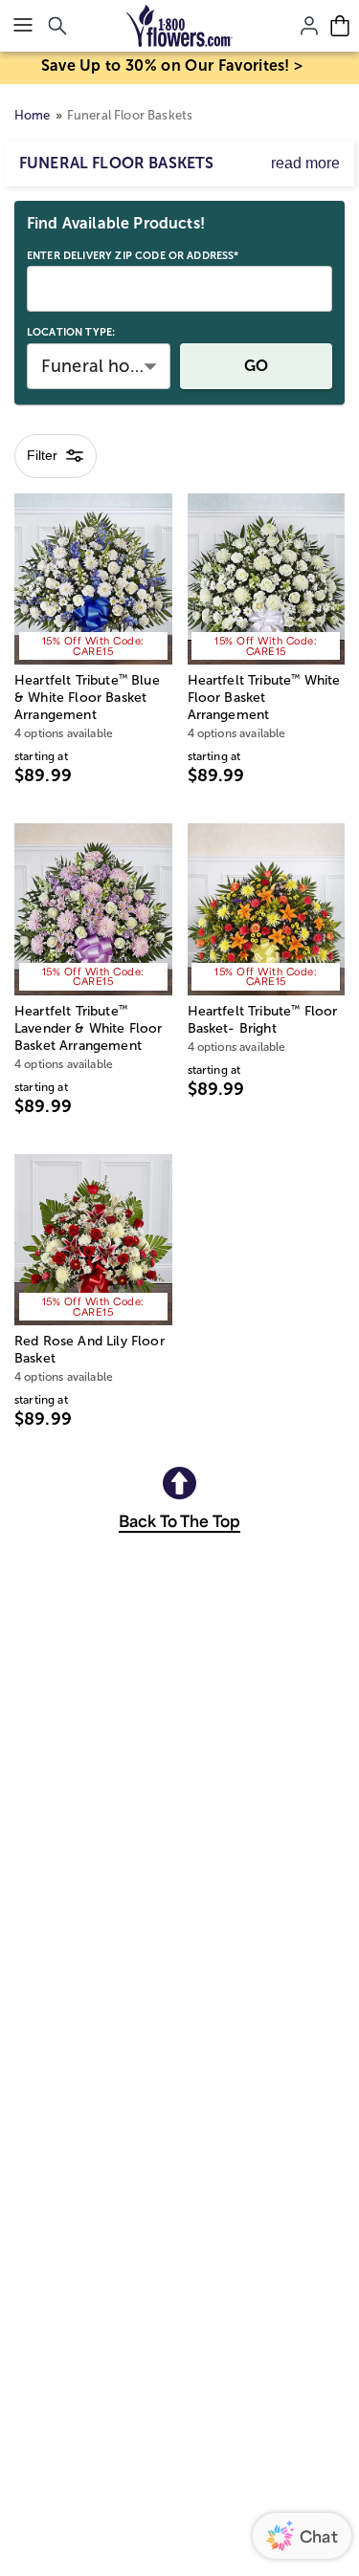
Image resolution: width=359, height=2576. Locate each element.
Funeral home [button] (99, 366)
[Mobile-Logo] (179, 26)
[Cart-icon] (340, 26)
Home (33, 115)
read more (305, 163)
